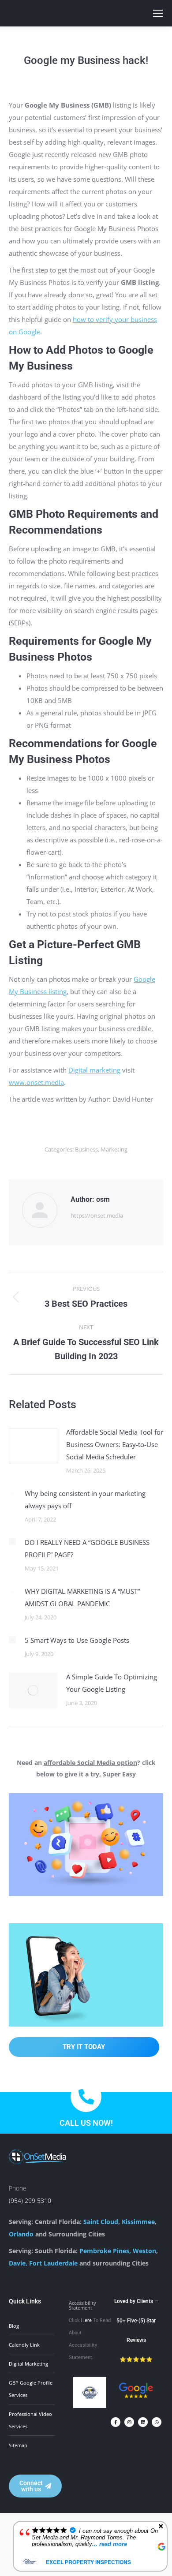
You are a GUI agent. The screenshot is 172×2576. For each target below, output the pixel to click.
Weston (144, 2251)
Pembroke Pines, (105, 2251)
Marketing (114, 1149)
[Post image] (33, 1446)
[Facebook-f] (116, 2422)
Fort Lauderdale (53, 2263)
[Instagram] (129, 2422)
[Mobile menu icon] (158, 13)
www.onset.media (36, 1082)
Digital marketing (94, 1070)
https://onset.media (97, 1215)
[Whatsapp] (157, 2422)
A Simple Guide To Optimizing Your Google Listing (112, 1683)
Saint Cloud (101, 2222)
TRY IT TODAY (84, 2047)
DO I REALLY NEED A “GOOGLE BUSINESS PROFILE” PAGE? (87, 1548)
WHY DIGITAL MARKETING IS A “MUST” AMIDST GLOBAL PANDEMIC (82, 1597)
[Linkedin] (143, 2422)
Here (86, 2320)
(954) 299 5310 (30, 2200)
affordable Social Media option (90, 1763)
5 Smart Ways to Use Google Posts (77, 1640)
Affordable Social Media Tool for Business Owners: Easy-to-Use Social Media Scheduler (115, 1444)
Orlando (21, 2234)
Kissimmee (138, 2222)
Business (86, 1149)
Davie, (18, 2263)
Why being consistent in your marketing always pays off (85, 1499)
